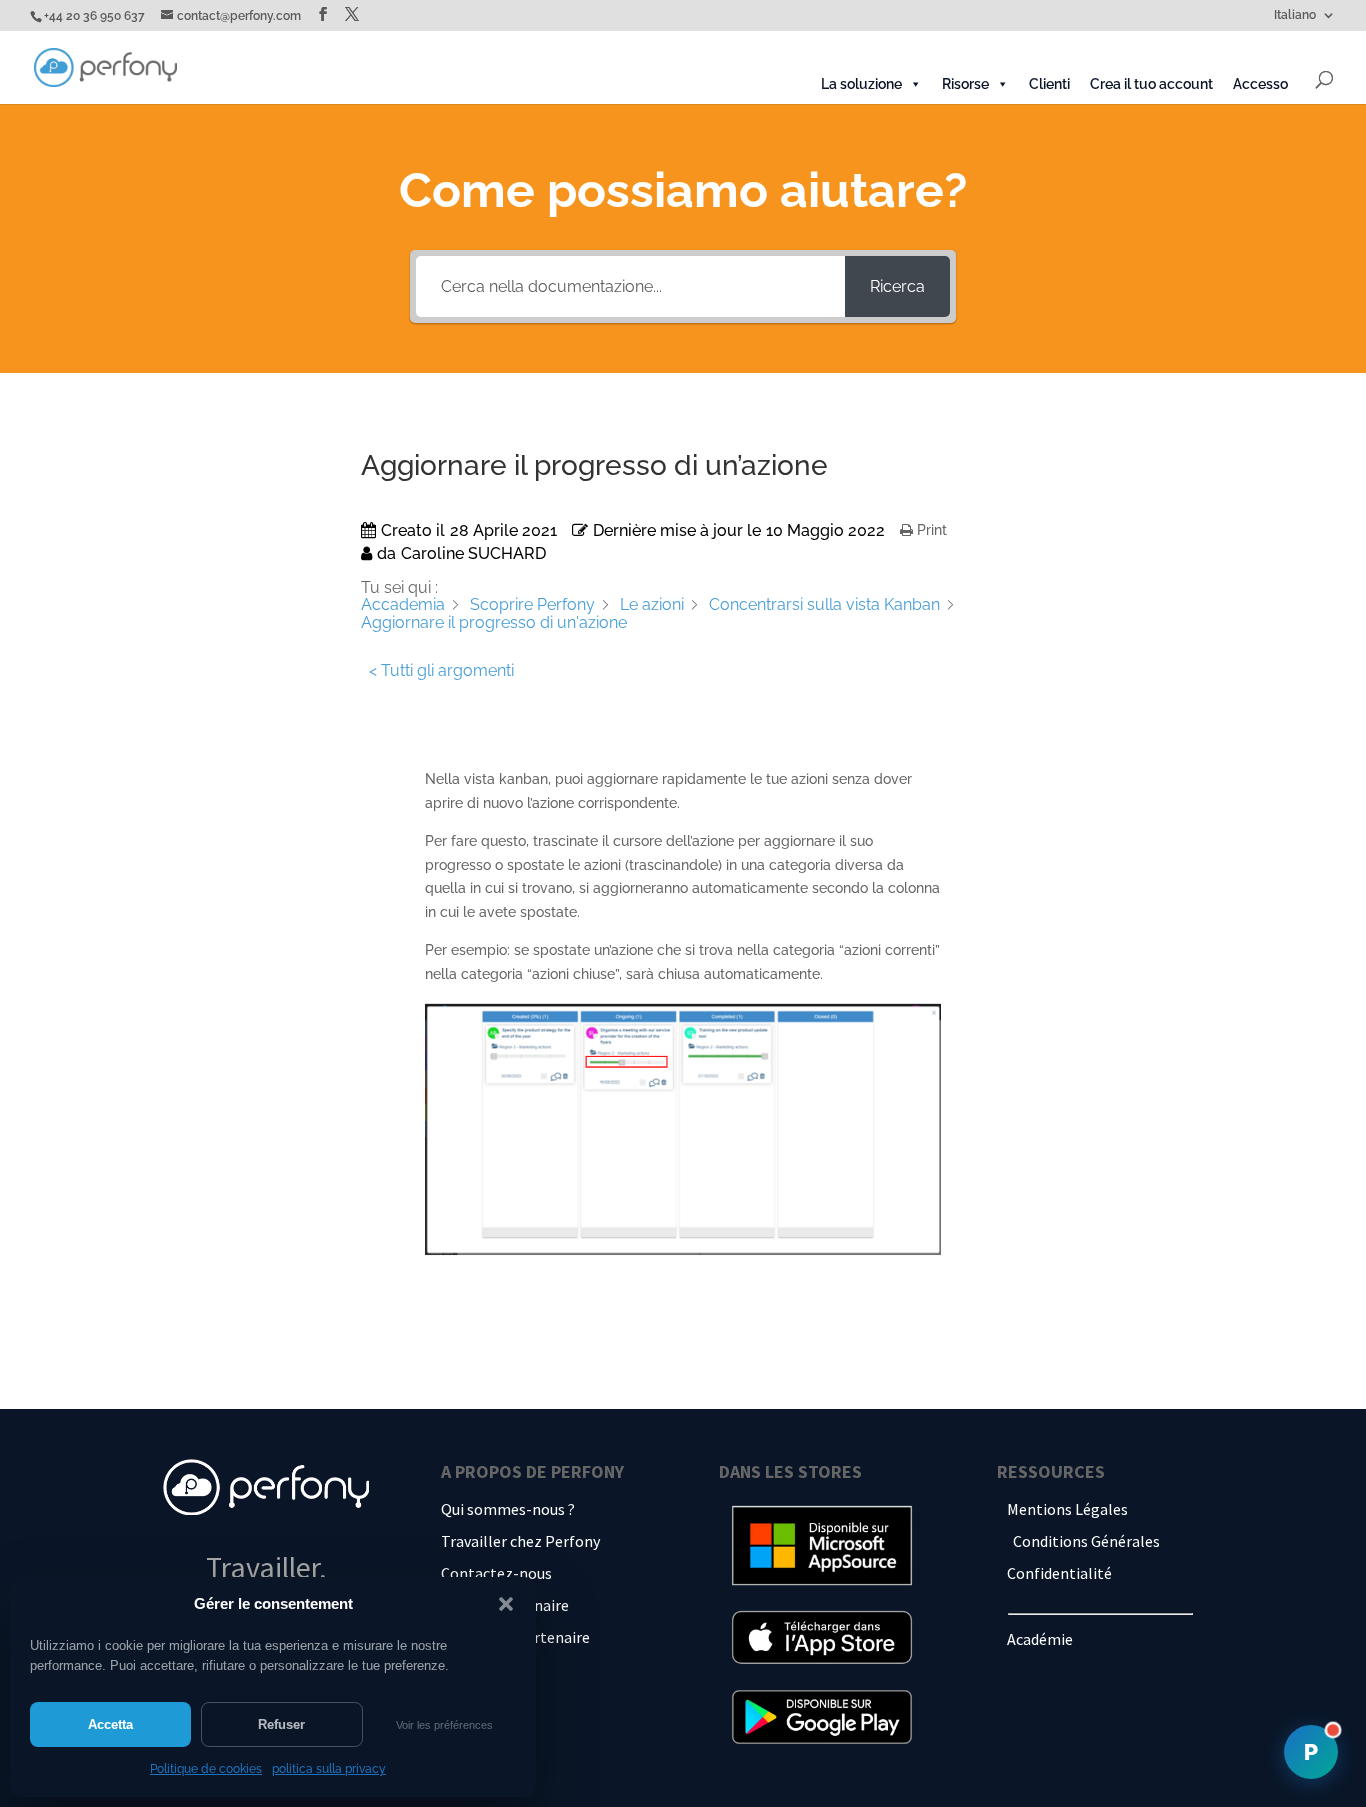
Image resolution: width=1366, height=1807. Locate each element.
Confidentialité (1059, 1573)
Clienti (1049, 84)
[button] (506, 1604)
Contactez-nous (496, 1573)
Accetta (110, 1724)
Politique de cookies (206, 1769)
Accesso (1260, 84)
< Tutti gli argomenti (441, 670)
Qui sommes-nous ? (508, 1509)
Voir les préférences (444, 1725)
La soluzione (861, 84)
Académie (1040, 1639)
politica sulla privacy (329, 1769)
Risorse (965, 84)
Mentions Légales (1067, 1509)
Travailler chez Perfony (520, 1541)
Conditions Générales (1086, 1541)
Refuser (281, 1724)
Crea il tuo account (1151, 84)
